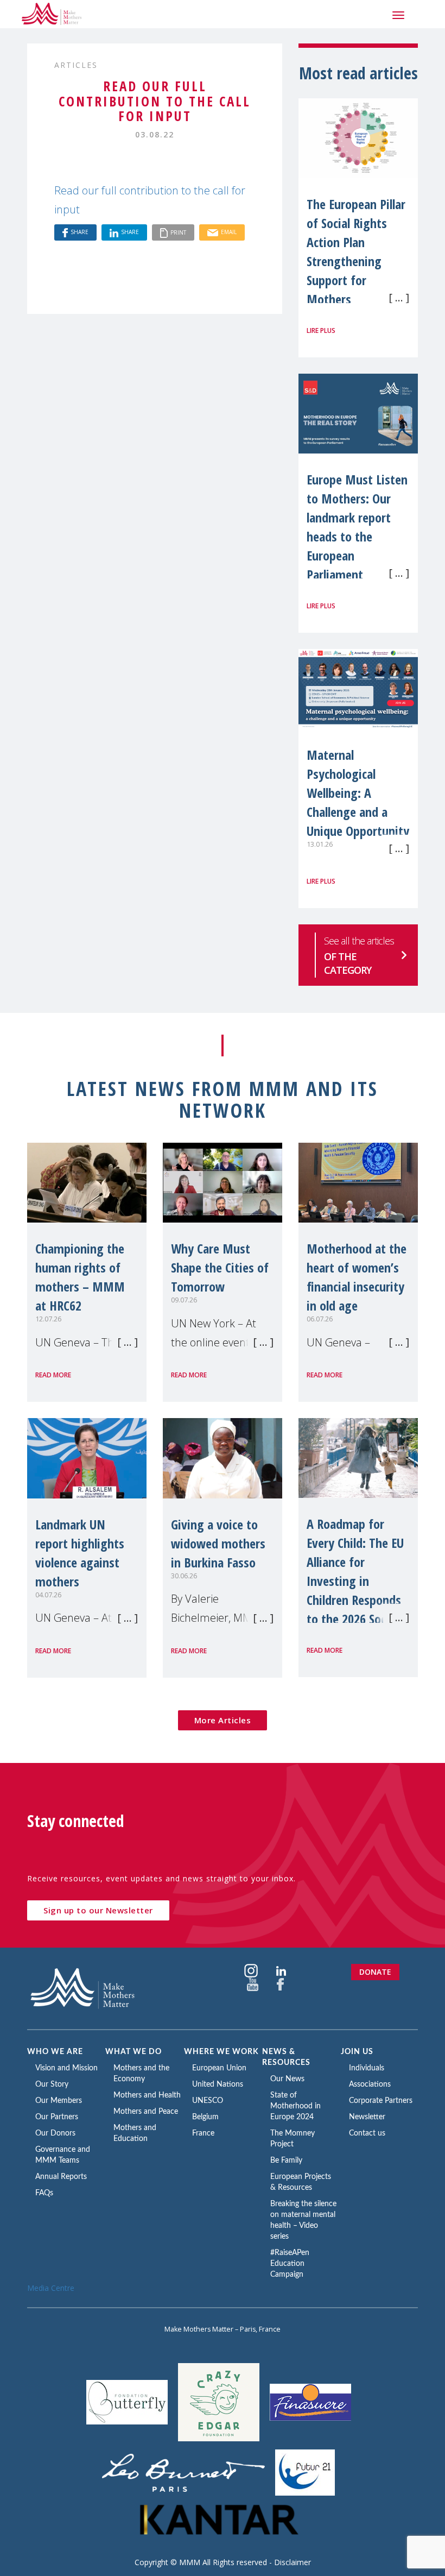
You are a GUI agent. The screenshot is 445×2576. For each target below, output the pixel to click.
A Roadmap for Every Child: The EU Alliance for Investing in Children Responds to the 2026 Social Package (355, 1581)
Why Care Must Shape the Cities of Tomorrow (220, 1267)
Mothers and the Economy (141, 2074)
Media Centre (51, 2288)
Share (80, 232)
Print (178, 232)
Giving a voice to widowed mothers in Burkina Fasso (218, 1543)
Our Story (52, 2084)
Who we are (55, 2052)
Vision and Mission (66, 2068)
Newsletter (367, 2117)
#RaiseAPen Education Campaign (290, 2264)
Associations (370, 2084)
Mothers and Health (147, 2095)
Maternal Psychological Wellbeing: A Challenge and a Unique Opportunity (358, 793)
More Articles (223, 1720)
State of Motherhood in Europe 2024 (295, 2106)
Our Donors (55, 2133)
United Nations (218, 2084)
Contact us (367, 2133)
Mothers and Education (135, 2133)
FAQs (44, 2193)
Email (229, 232)
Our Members (59, 2101)
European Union (219, 2068)
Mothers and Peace (146, 2112)
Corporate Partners (381, 2101)
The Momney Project (293, 2139)
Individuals (367, 2068)
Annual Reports (61, 2177)
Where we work (221, 2052)
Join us (357, 2052)
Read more (53, 1375)
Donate (375, 1972)
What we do (133, 2052)
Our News (287, 2079)
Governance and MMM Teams (63, 2155)
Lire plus (321, 330)
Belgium (205, 2117)
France (203, 2133)
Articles (76, 65)
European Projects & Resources (301, 2182)
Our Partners (57, 2117)
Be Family (286, 2161)
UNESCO (208, 2101)
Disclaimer (293, 2562)
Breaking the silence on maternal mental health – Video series (303, 2220)
